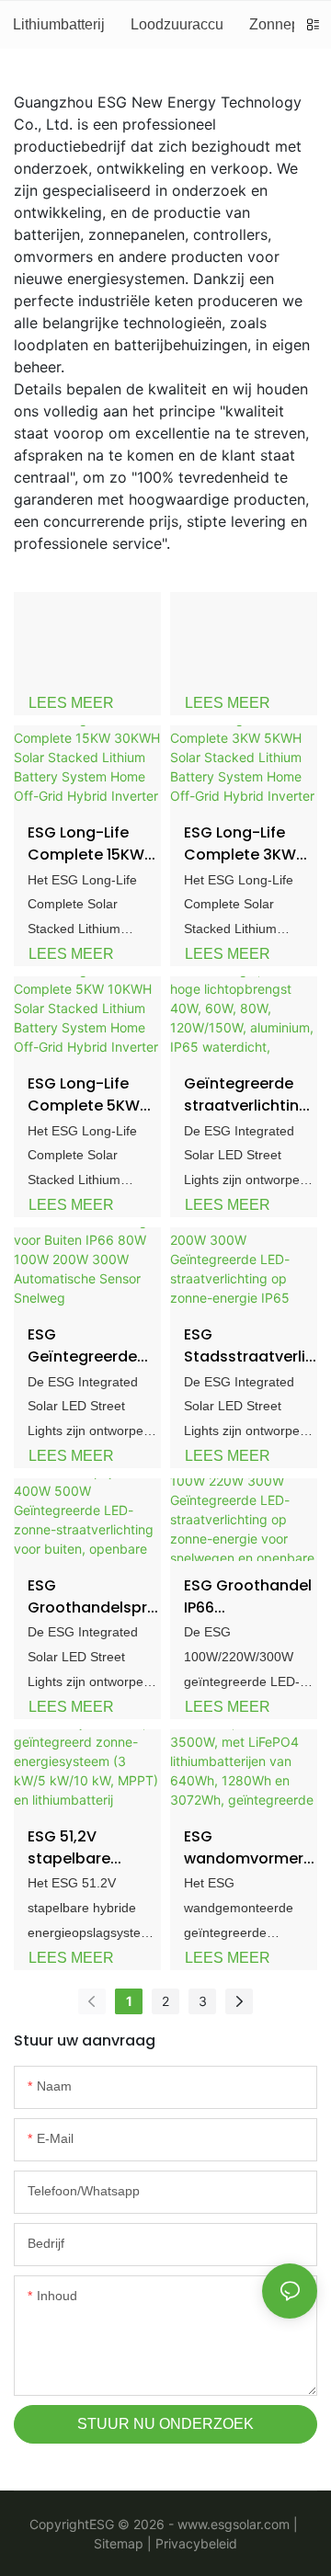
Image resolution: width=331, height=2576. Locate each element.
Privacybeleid (194, 2543)
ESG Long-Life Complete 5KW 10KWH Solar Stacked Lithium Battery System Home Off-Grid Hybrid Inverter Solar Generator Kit (87, 1095)
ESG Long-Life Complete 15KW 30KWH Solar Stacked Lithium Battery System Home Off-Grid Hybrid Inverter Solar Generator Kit (87, 844)
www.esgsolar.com (234, 2524)
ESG (102, 2524)
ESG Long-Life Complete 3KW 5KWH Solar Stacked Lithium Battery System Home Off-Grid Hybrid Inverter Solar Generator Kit (244, 844)
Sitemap (119, 2543)
